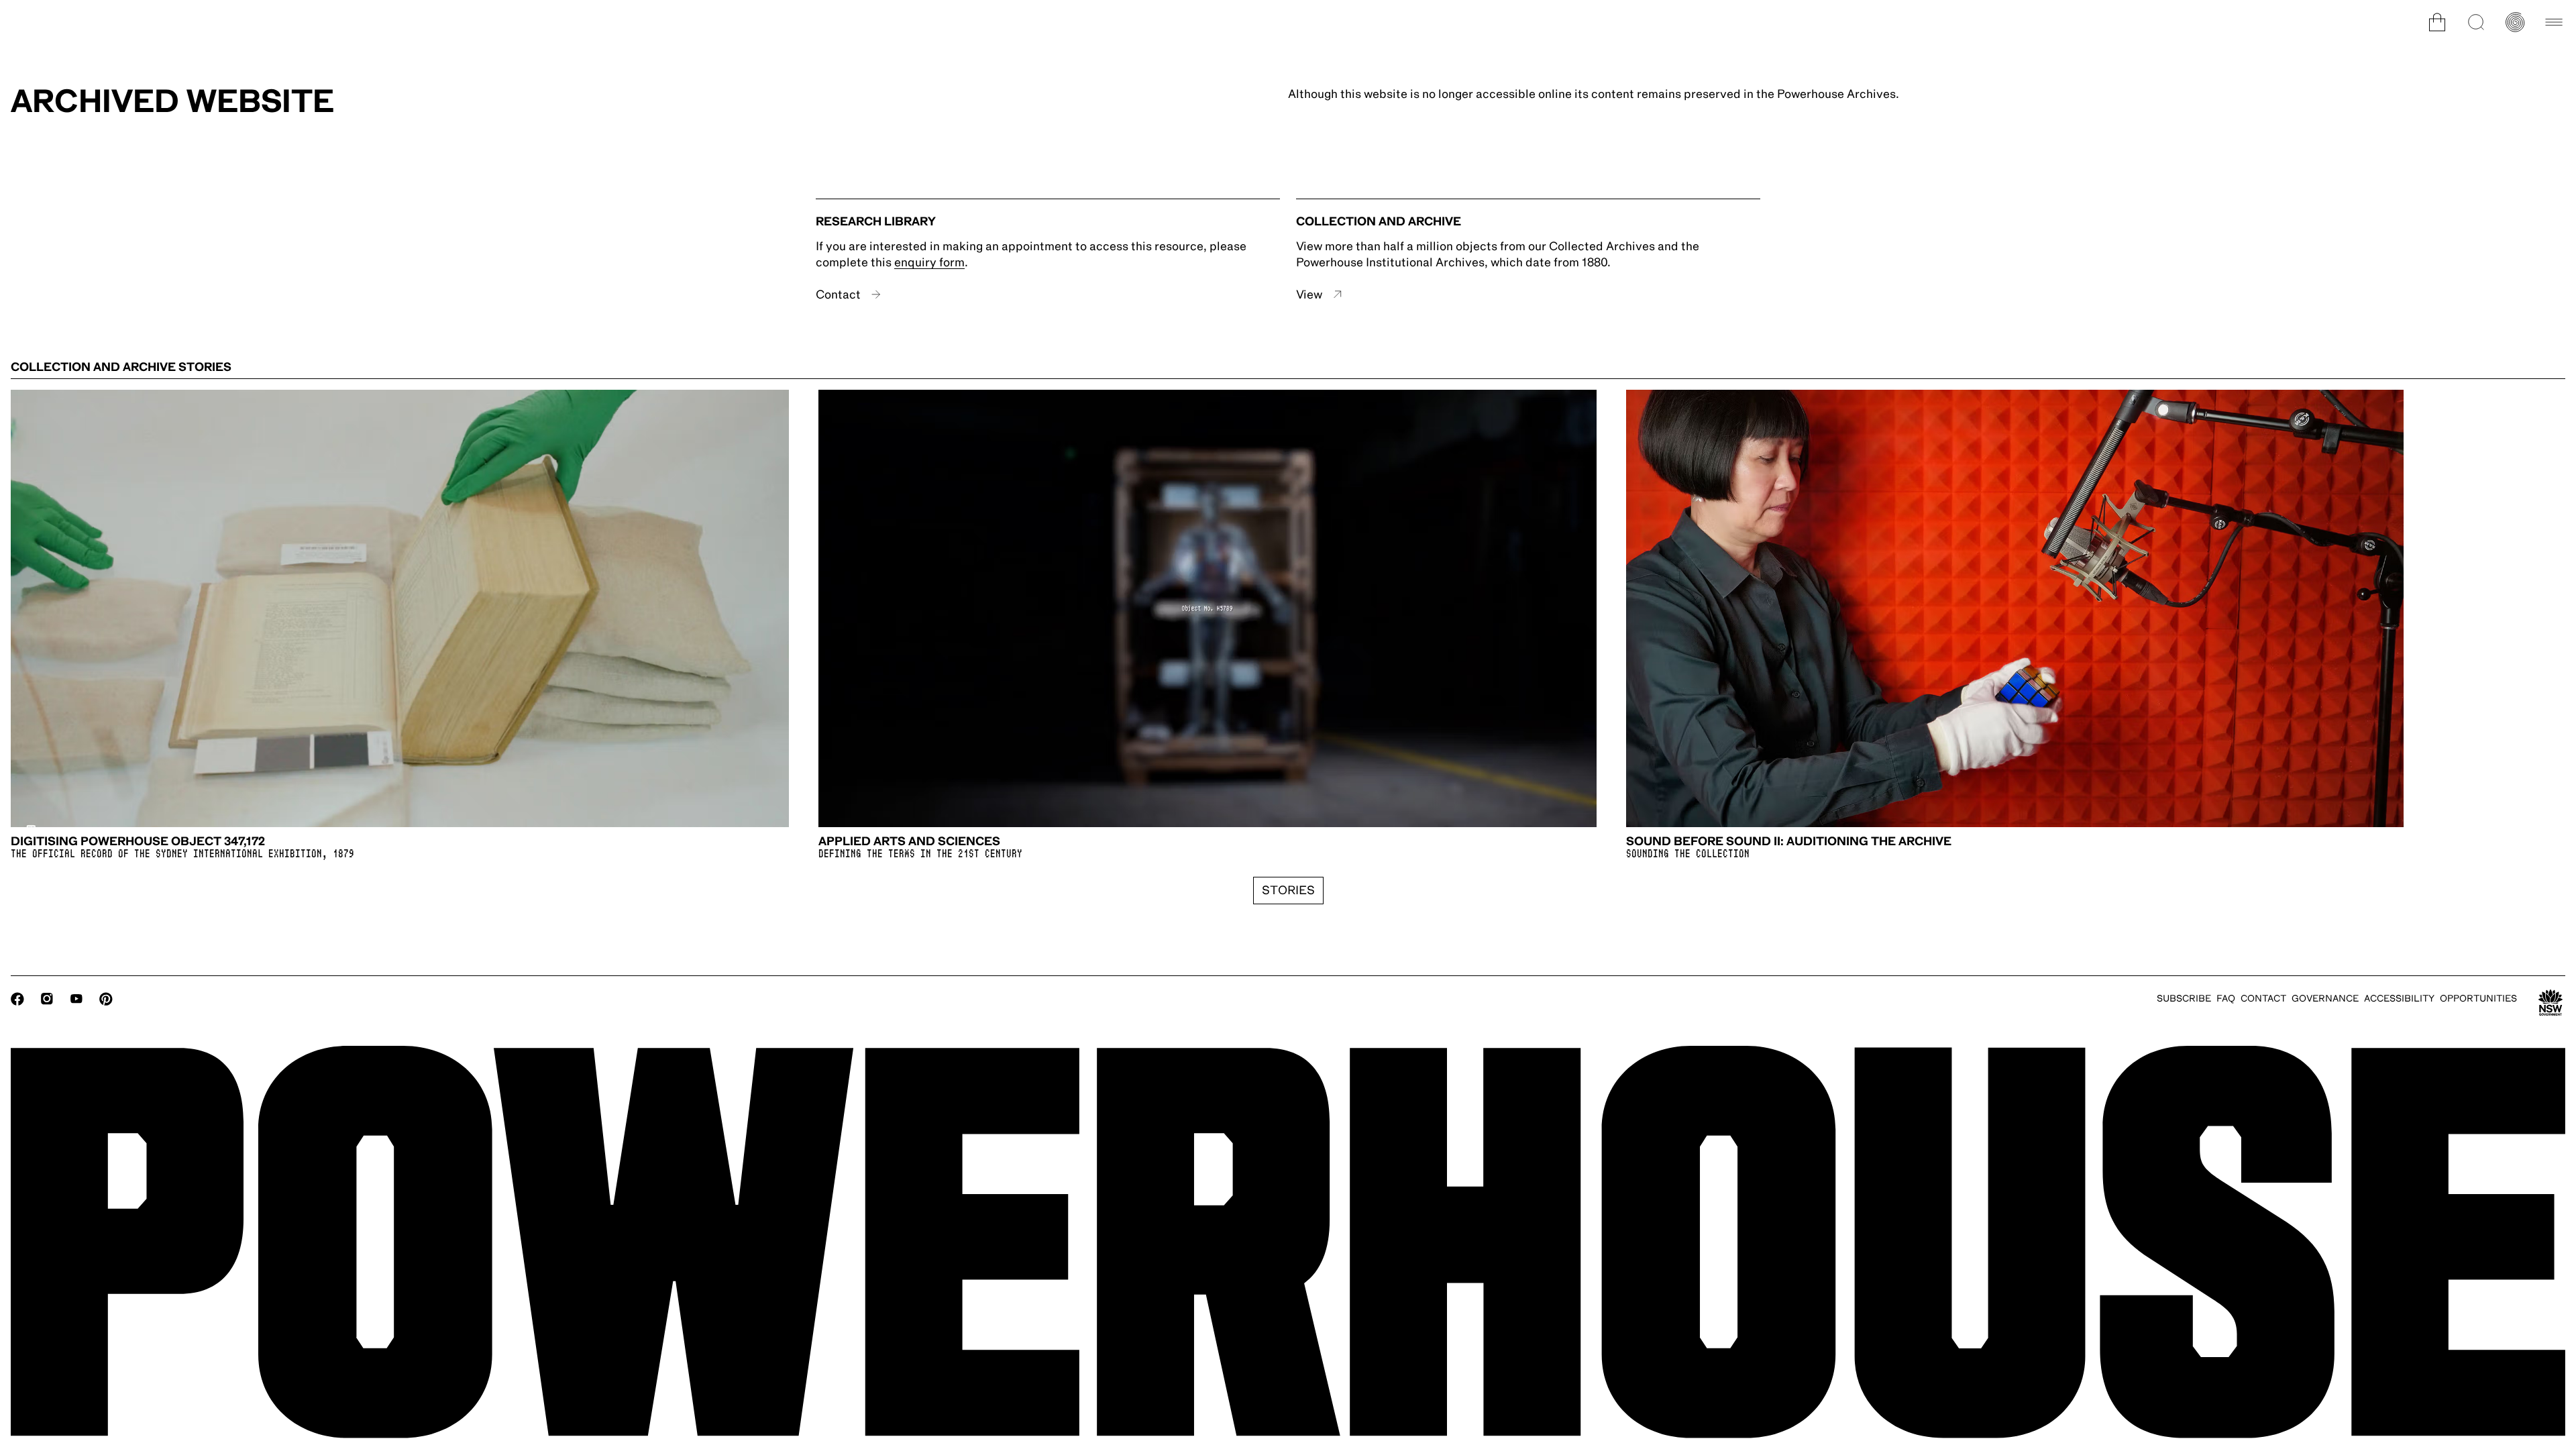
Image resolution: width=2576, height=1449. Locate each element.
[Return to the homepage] (1288, 1242)
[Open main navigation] (2554, 22)
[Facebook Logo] (17, 999)
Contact (838, 294)
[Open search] (2476, 22)
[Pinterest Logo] (106, 999)
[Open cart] (2437, 22)
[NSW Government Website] (2551, 1003)
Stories (1288, 890)
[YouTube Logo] (76, 999)
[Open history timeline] (2515, 22)
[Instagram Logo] (47, 999)
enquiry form (929, 262)
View (1309, 294)
